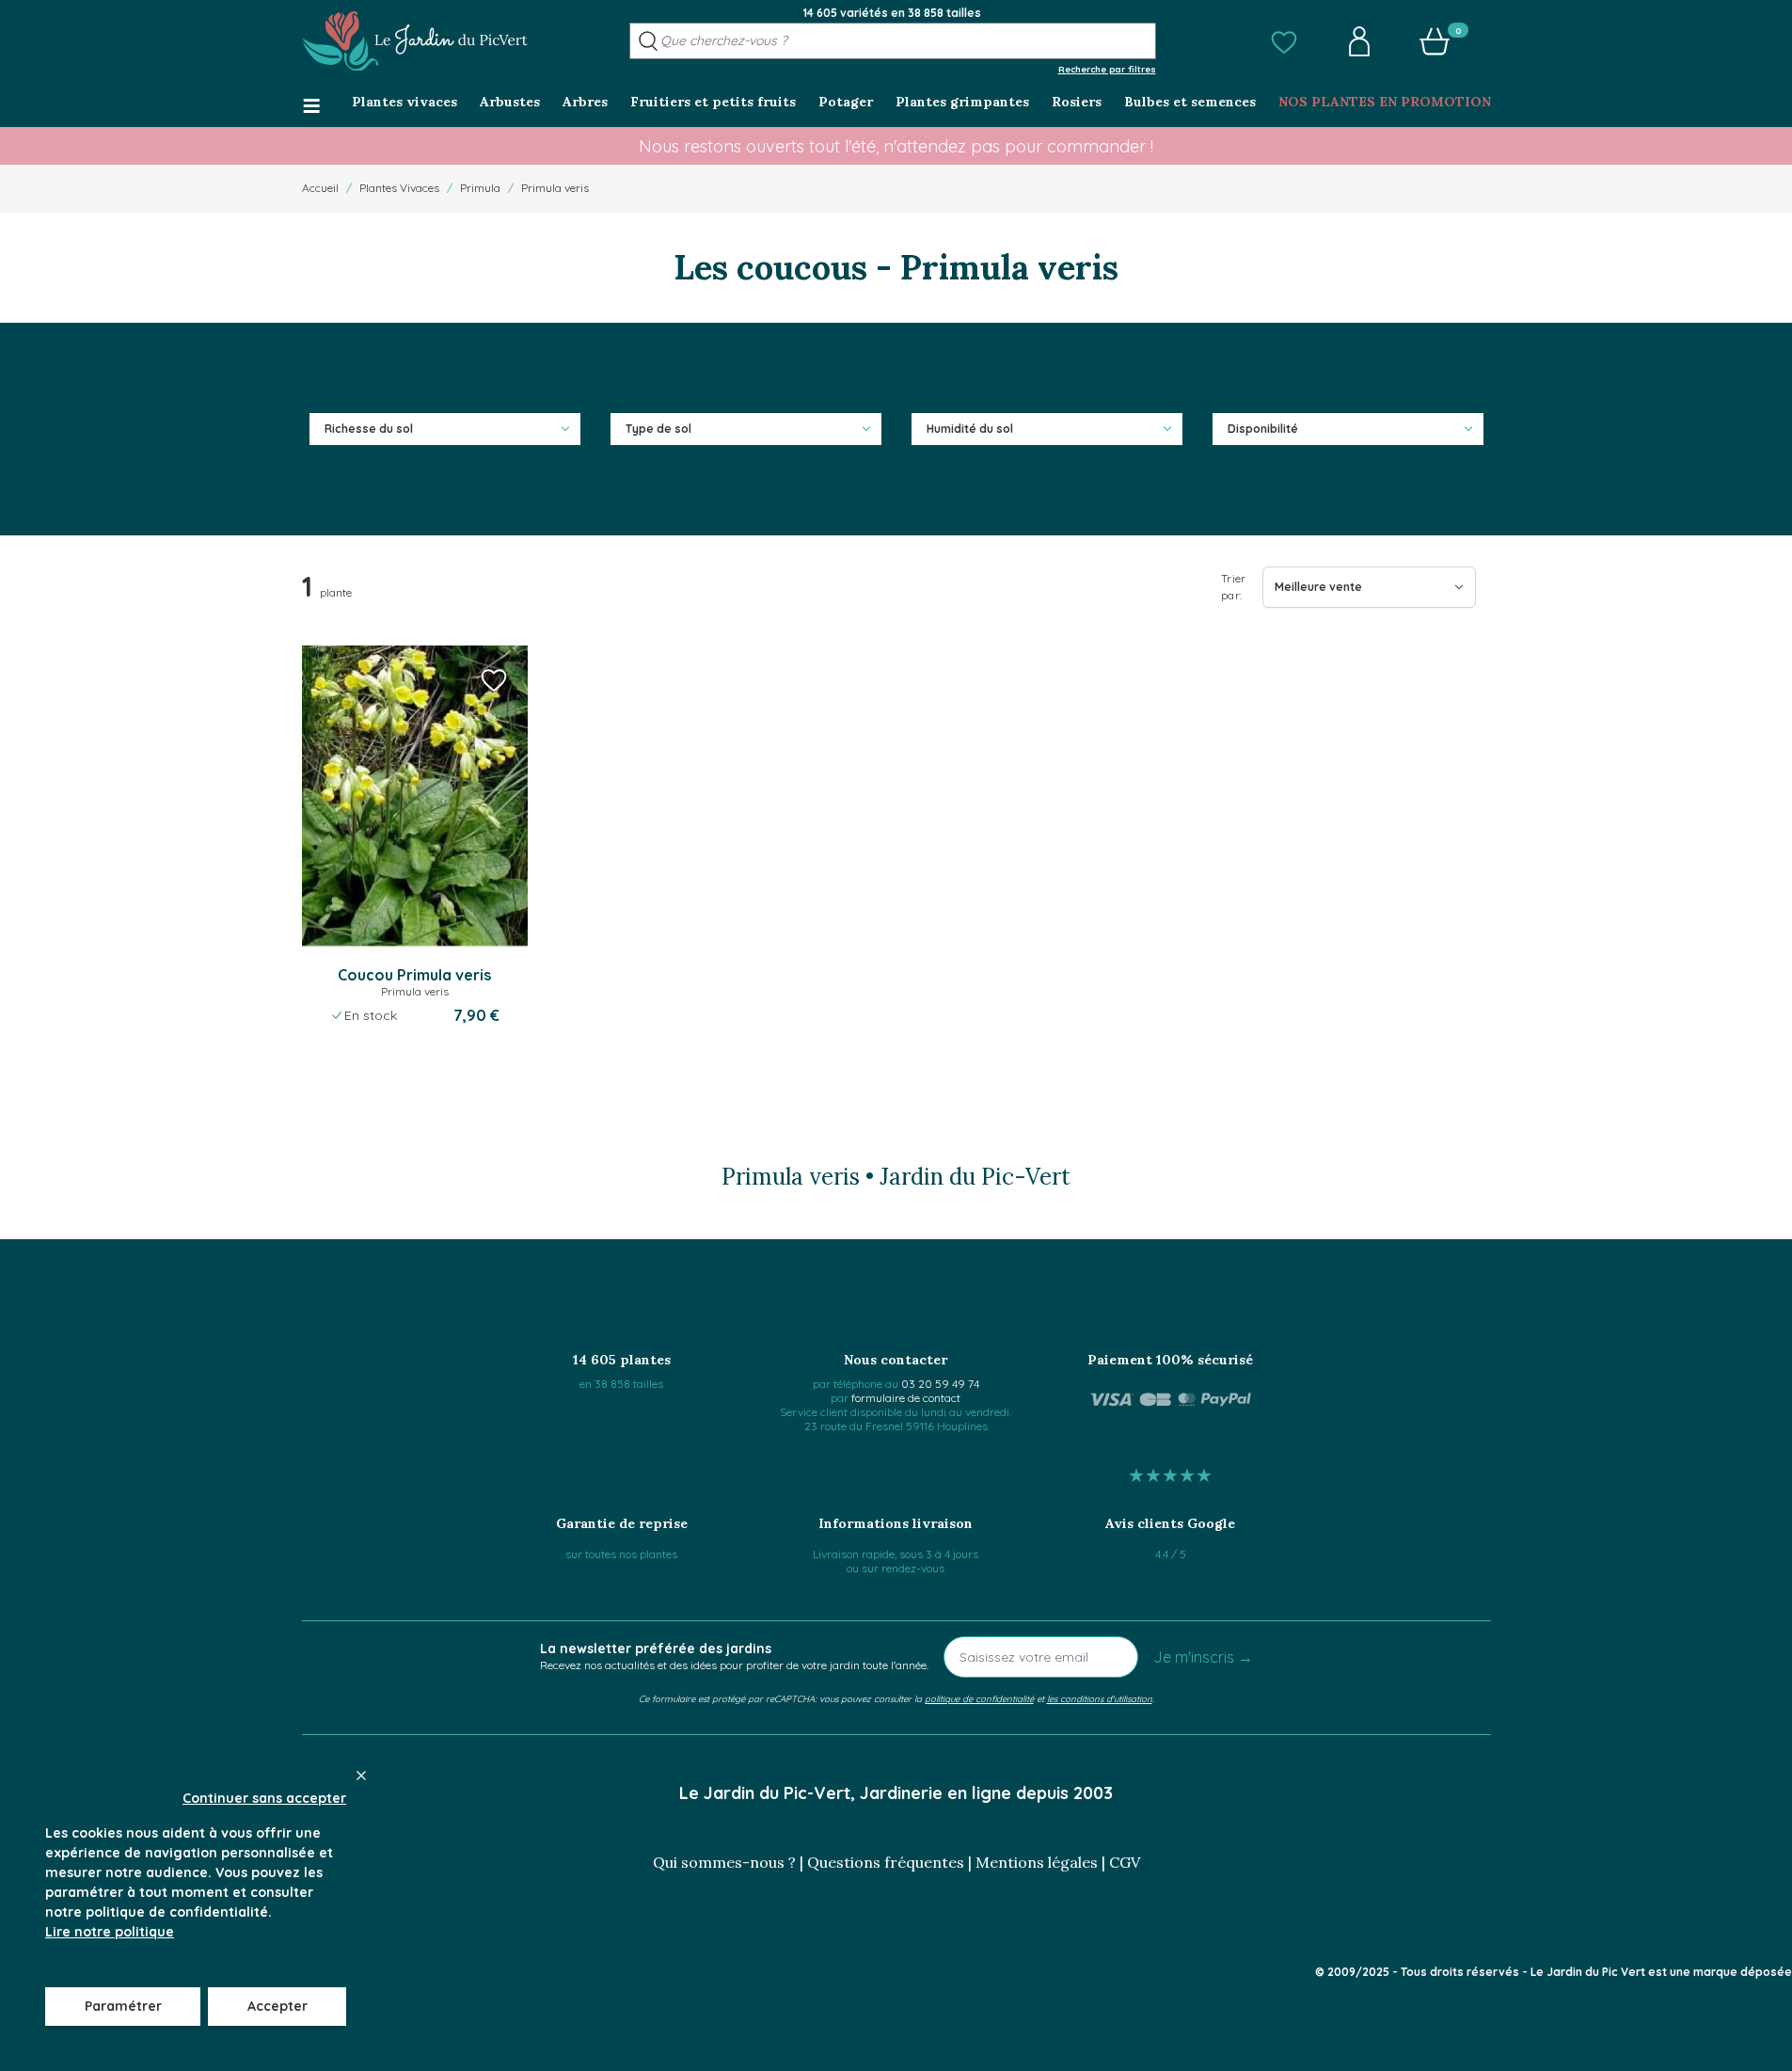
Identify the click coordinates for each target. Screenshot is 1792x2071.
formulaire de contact (906, 1398)
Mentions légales (1037, 1862)
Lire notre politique (110, 1932)
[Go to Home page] (415, 41)
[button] (1284, 41)
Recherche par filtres (1107, 69)
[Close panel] (361, 1776)
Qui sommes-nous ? (724, 1862)
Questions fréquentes (886, 1862)
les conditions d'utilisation (1100, 1698)
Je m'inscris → (1203, 1657)
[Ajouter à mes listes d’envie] (494, 679)
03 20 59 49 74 (940, 1384)
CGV (1125, 1862)
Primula (480, 188)
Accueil (320, 188)
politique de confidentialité (979, 1698)
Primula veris (555, 188)
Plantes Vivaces (399, 188)
